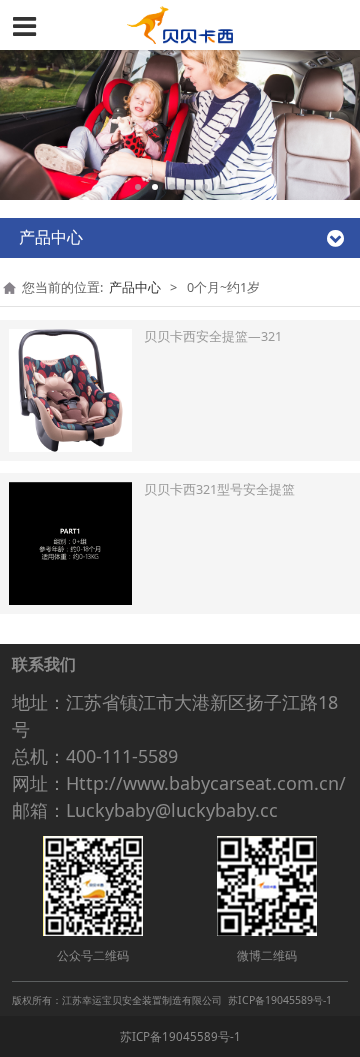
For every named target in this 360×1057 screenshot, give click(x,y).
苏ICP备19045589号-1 (180, 1036)
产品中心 (135, 287)
